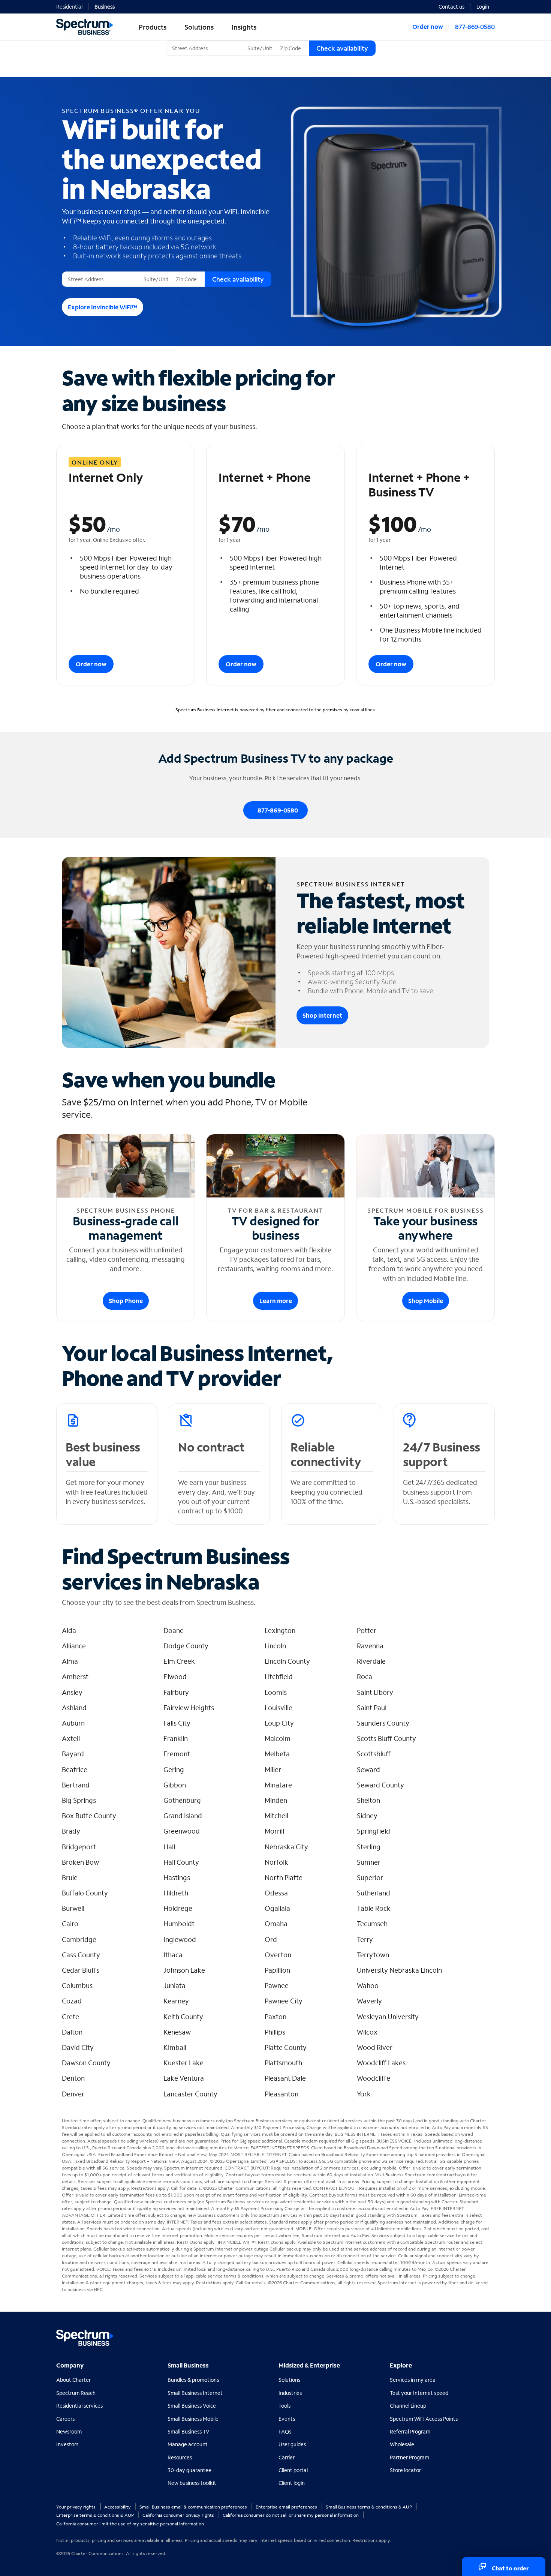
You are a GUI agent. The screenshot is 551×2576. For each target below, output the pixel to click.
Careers (65, 2419)
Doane (174, 1630)
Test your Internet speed (419, 2393)
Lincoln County (287, 1661)
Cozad (72, 2001)
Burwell (73, 1908)
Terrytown (373, 1955)
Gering (174, 1769)
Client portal (293, 2470)
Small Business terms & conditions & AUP (369, 2507)
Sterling (369, 1847)
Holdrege (178, 1908)
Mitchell (276, 1816)
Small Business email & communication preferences (194, 2507)
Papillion (277, 1970)
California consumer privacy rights (179, 2515)
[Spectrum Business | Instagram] (488, 2334)
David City (78, 2047)
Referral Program (410, 2431)
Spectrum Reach (76, 2393)
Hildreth (176, 1893)
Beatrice (75, 1769)
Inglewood (180, 1939)
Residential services (79, 2406)
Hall (169, 1847)
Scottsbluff (374, 1754)
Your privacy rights (76, 2507)
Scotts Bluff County (386, 1738)
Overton (278, 1955)
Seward (368, 1769)
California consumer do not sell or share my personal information (291, 2515)
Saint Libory (375, 1692)
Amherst (75, 1676)
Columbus (77, 1985)
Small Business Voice (192, 2406)
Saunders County (383, 1723)
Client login (292, 2483)
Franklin (176, 1738)
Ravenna (370, 1646)
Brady (71, 1831)
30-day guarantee (189, 2470)
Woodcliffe (374, 2078)
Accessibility (118, 2507)
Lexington (280, 1630)
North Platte (284, 1877)
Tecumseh (372, 1924)
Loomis (276, 1692)
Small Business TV (189, 2431)
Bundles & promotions (193, 2380)
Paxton (275, 2017)
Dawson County (86, 2063)
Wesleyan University (388, 2017)
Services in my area (413, 2380)
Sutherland (374, 1893)
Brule (70, 1877)
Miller (273, 1769)
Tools (284, 2406)
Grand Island (183, 1816)
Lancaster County (190, 2094)
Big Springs (79, 1800)
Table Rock (374, 1908)
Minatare (278, 1785)
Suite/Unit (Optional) (270, 41)
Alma (70, 1661)
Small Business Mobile (193, 2419)
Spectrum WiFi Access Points (424, 2419)
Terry (365, 1939)
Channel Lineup (408, 2406)
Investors (67, 2444)
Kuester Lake (183, 2063)
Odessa (276, 1893)
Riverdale (371, 1661)
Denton (73, 2078)
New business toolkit (192, 2483)
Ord (271, 1939)
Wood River (375, 2047)
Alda (69, 1630)
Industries (290, 2393)
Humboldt (179, 1924)
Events (287, 2419)
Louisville (278, 1708)
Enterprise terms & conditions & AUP (96, 2515)
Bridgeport (79, 1847)
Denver (73, 2094)
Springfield (374, 1831)
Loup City (279, 1723)
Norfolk (276, 1862)
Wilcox (367, 2032)
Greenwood (182, 1831)
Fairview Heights (189, 1708)
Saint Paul (372, 1708)
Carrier (287, 2457)
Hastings (177, 1877)
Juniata (174, 1985)
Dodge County (186, 1646)
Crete (70, 2017)
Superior (370, 1877)
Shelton (368, 1800)
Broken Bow (80, 1862)
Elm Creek (179, 1661)
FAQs (285, 2431)
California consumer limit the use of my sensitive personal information (130, 2524)
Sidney (367, 1816)
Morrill (274, 1831)
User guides (292, 2444)
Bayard (73, 1754)
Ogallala (277, 1908)
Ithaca (173, 1955)
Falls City (177, 1723)
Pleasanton (281, 2094)
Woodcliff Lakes (381, 2063)
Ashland (74, 1708)
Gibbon (175, 1785)
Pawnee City (284, 2001)
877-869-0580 (475, 26)
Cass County (81, 1955)
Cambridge (79, 1939)
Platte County (286, 2047)
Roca (365, 1676)
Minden (276, 1800)
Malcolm (278, 1738)
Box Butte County (89, 1816)
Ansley (72, 1692)
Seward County (380, 1785)
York (364, 2094)
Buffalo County (85, 1893)
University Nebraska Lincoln (399, 1970)
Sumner (369, 1862)
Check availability (342, 48)
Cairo (70, 1924)
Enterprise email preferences (287, 2507)
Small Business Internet (195, 2393)
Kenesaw (177, 2032)
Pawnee (277, 1985)
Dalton (72, 2032)
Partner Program (410, 2457)
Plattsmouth (283, 2063)
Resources (180, 2457)
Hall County (181, 1862)
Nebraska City (286, 1847)
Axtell (71, 1738)
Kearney (176, 2001)
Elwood (175, 1676)
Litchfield (279, 1676)
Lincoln (275, 1646)
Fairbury (176, 1692)
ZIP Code (290, 41)
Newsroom (69, 2431)
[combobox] (205, 48)
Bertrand (76, 1785)
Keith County (183, 2017)
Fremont (177, 1754)
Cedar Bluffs (81, 1970)
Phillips (275, 2032)
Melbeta (277, 1754)
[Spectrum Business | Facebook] (456, 2334)
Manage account (188, 2444)
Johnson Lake (184, 1970)
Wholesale (402, 2444)
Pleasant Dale (285, 2078)
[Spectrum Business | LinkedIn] (472, 2334)
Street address (82, 272)
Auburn (73, 1723)
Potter (367, 1630)
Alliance (74, 1646)
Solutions (289, 2380)
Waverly (369, 2001)
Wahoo (368, 1985)
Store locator (405, 2470)
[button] (486, 6)
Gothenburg (182, 1800)
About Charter (73, 2380)
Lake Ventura (184, 2078)
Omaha (276, 1924)
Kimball (175, 2047)
